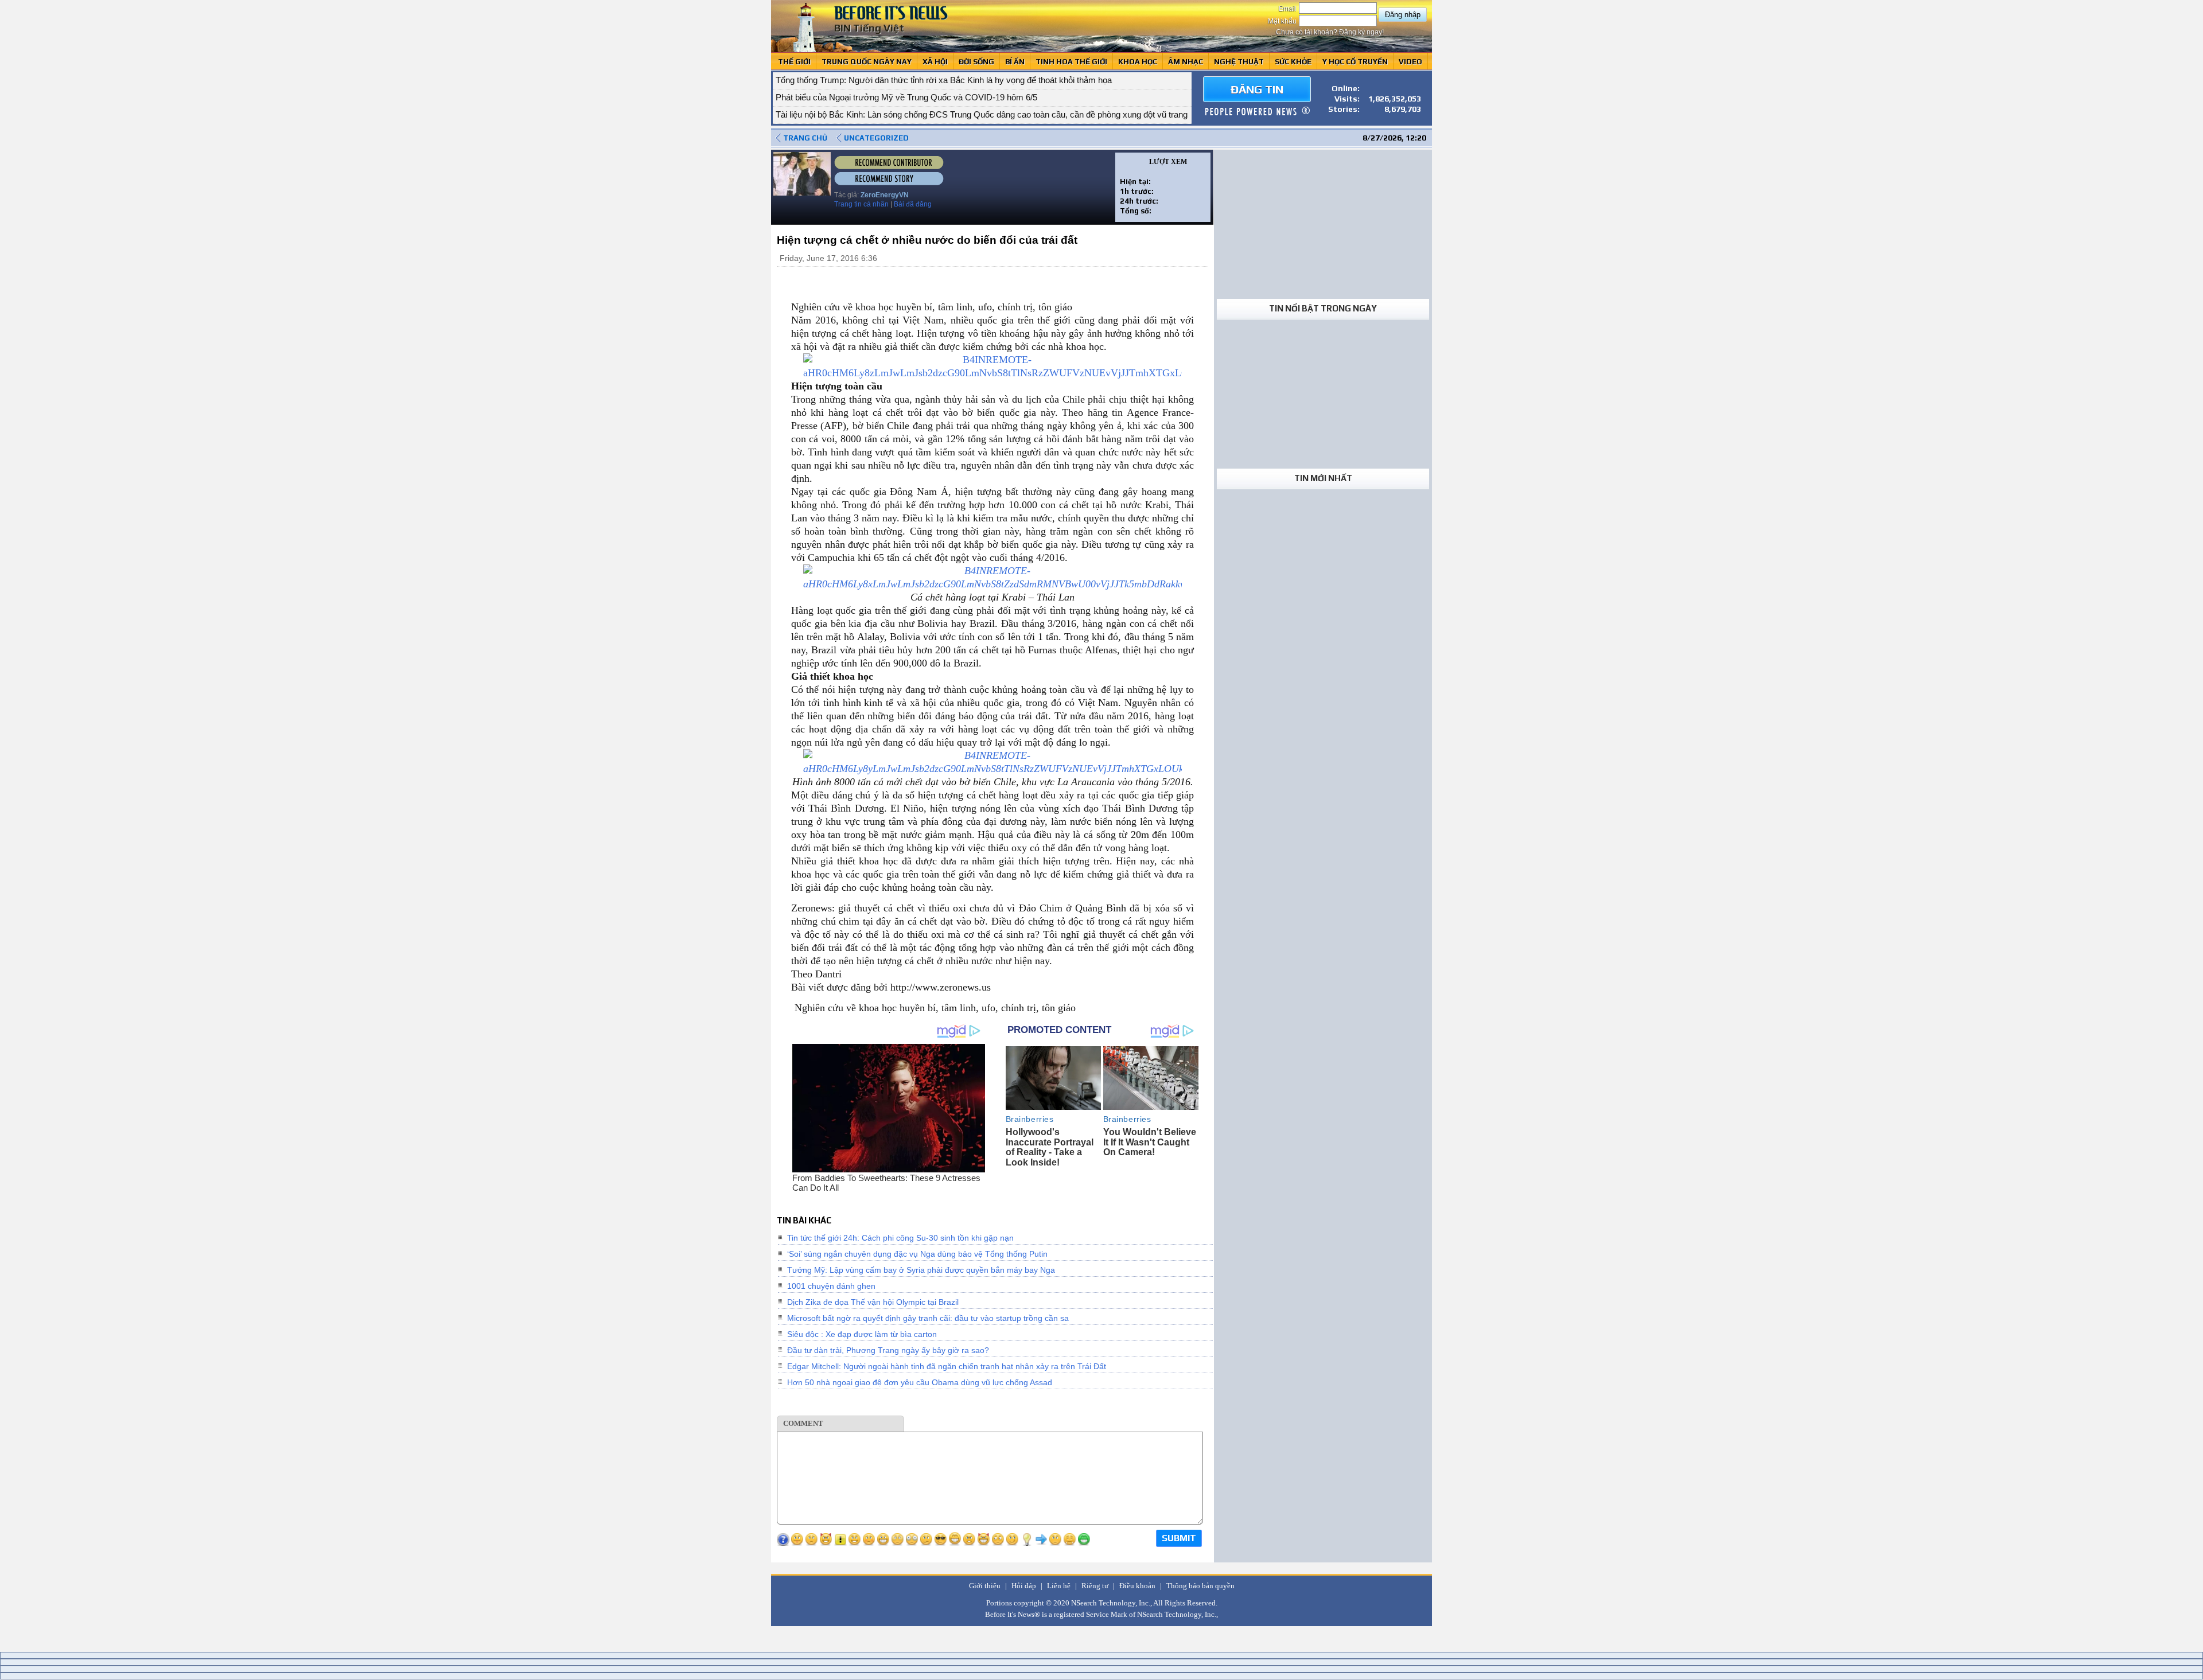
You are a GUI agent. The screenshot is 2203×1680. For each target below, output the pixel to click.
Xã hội (935, 62)
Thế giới (794, 62)
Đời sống (976, 62)
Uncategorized (876, 138)
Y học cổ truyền (1355, 62)
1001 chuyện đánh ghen (831, 1286)
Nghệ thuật (1239, 62)
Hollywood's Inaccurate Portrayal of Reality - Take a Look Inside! (1050, 1147)
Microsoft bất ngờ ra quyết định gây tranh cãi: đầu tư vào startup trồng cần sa (928, 1318)
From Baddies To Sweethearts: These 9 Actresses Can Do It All (886, 1183)
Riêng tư (1095, 1586)
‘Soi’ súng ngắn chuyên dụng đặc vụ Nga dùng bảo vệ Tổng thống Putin (917, 1254)
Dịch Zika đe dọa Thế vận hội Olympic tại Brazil (873, 1302)
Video (1410, 62)
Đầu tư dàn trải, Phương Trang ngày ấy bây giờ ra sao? (888, 1350)
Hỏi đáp (1024, 1586)
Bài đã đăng (913, 204)
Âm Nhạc (1186, 62)
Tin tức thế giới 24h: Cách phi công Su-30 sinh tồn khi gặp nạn (900, 1238)
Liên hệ (1059, 1586)
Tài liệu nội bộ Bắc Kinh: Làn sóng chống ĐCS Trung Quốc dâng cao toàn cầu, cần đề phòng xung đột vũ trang (982, 114)
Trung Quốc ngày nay (867, 62)
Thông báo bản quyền (1200, 1586)
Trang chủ (805, 138)
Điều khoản (1137, 1586)
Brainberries (1030, 1119)
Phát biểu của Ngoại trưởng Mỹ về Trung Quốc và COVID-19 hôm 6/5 (906, 97)
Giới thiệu (985, 1586)
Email (1289, 9)
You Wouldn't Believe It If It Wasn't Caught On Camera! (1150, 1142)
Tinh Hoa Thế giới (1071, 62)
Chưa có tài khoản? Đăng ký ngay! (1330, 32)
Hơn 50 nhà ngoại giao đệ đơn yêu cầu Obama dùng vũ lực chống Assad (920, 1382)
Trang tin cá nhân (861, 204)
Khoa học (1138, 62)
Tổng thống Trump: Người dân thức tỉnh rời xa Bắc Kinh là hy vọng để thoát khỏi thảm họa (944, 80)
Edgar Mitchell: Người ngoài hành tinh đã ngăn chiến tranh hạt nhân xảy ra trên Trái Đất (947, 1366)
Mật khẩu (1283, 21)
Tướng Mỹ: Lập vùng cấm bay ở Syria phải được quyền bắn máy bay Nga (921, 1270)
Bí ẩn (1015, 62)
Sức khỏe (1293, 62)
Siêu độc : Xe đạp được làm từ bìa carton (862, 1334)
